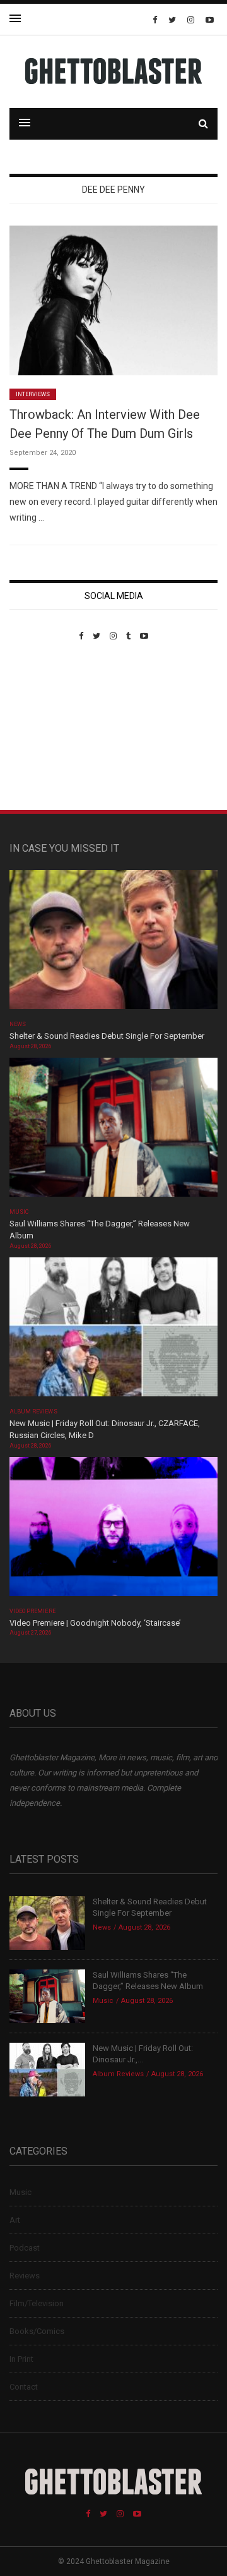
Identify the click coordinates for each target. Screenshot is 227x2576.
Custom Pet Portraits (46, 728)
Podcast (25, 2248)
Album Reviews (33, 1412)
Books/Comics (37, 2331)
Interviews (33, 394)
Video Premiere (32, 1611)
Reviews (25, 2276)
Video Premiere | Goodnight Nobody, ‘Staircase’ (95, 1623)
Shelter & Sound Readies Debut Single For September (107, 1036)
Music (19, 1212)
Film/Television (37, 2303)
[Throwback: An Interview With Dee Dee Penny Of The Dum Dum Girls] (113, 300)
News (18, 1024)
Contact (24, 2387)
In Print (21, 2359)
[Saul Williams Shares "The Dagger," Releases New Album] (113, 1131)
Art (15, 2220)
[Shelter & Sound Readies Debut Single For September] (113, 944)
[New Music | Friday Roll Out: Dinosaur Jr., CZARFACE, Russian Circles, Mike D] (113, 1331)
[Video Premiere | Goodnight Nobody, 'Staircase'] (113, 1531)
